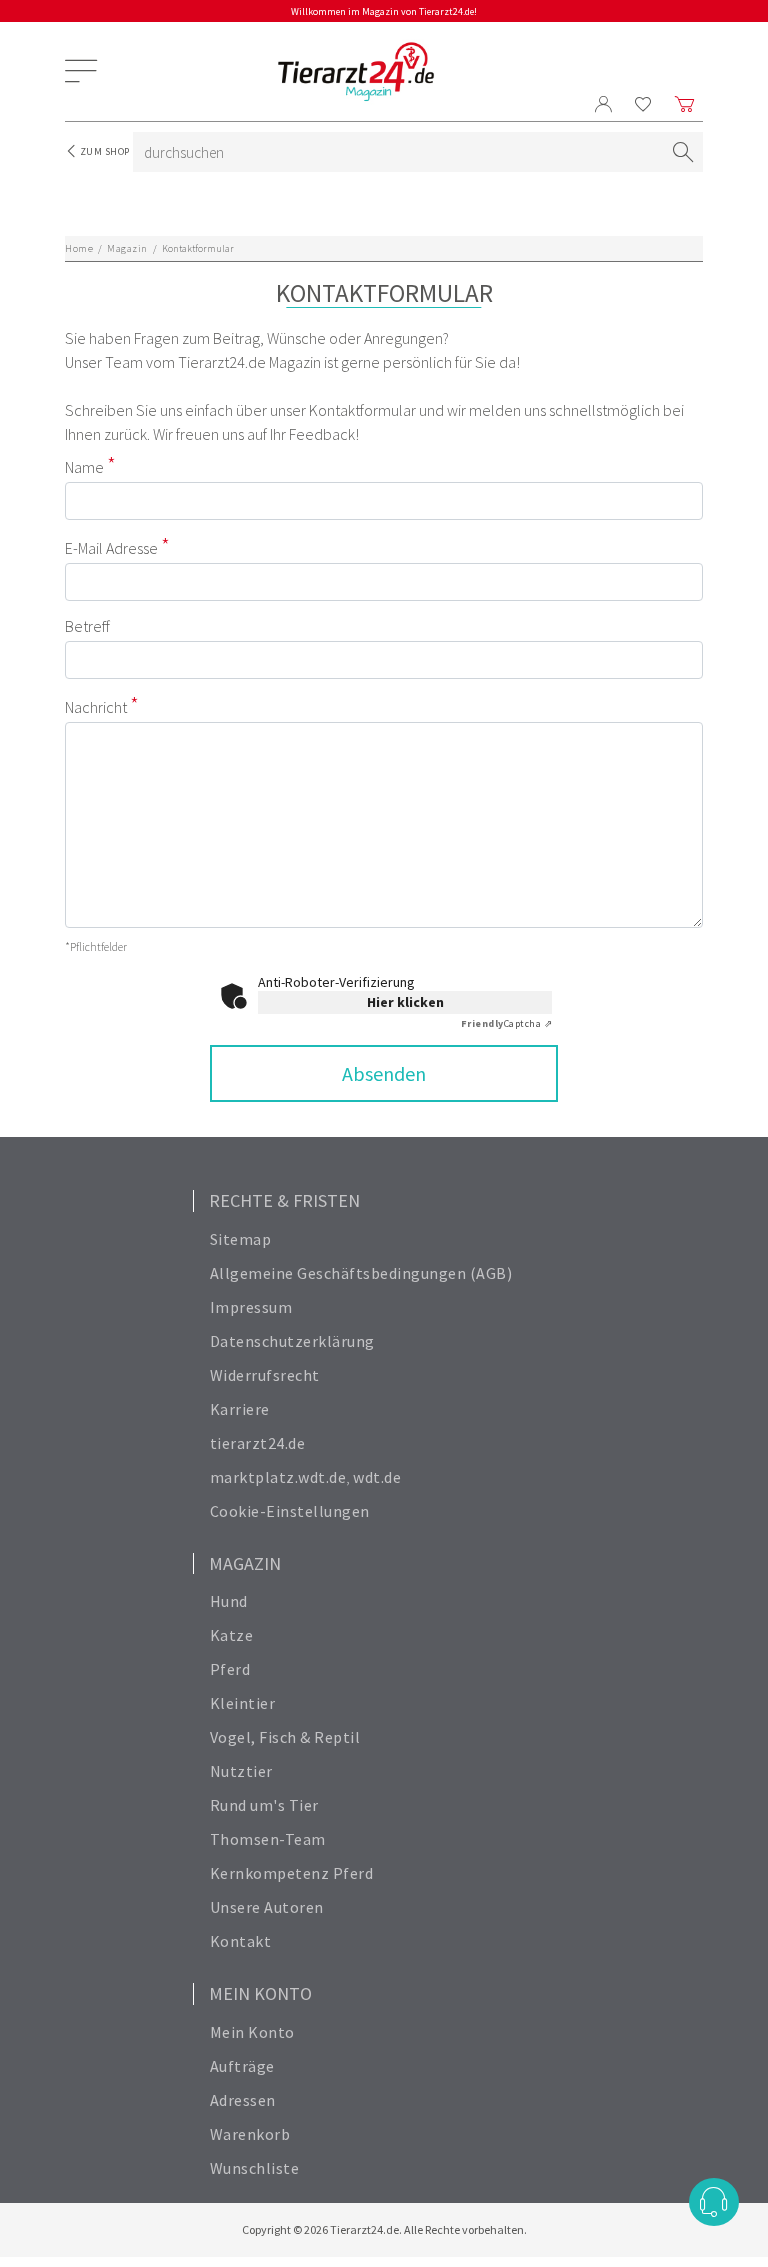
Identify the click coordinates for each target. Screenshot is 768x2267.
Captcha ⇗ (507, 1023)
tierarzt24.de (258, 1443)
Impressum (251, 1307)
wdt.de (377, 1477)
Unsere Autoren (267, 1907)
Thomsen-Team (268, 1839)
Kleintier (243, 1703)
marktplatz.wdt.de (278, 1477)
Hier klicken (405, 1002)
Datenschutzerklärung (292, 1341)
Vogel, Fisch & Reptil (285, 1737)
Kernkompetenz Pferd (292, 1873)
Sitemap (241, 1239)
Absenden (384, 1073)
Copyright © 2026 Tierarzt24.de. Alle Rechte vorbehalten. (384, 2229)
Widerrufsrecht (265, 1375)
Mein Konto (252, 2032)
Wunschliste (255, 2168)
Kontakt (241, 1941)
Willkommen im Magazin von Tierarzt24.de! (384, 11)
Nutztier (241, 1771)
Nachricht (96, 707)
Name (84, 467)
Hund (229, 1601)
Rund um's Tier (264, 1805)
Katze (232, 1635)
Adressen (243, 2100)
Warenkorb (250, 2134)
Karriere (240, 1409)
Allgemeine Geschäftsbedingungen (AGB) (361, 1273)
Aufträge (242, 2066)
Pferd (230, 1669)
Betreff (87, 626)
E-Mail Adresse (111, 548)
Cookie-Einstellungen (290, 1511)
